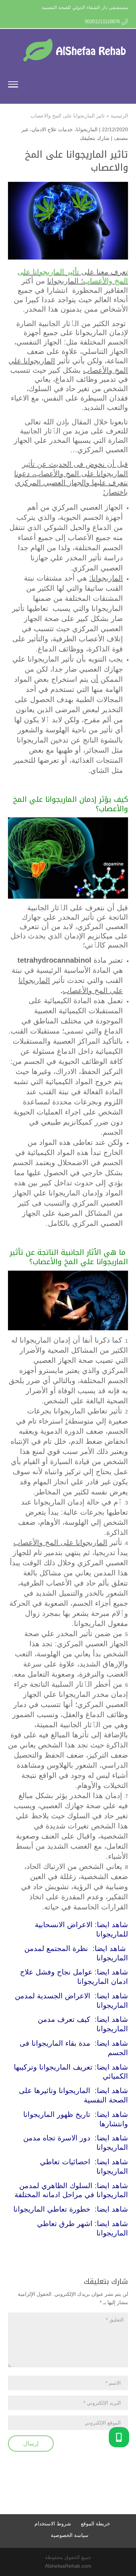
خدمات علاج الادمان (52, 129)
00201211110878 (102, 22)
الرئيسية (119, 116)
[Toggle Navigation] (13, 86)
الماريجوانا (87, 129)
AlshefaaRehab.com (68, 2566)
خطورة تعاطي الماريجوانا (52, 2209)
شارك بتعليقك (95, 138)
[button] (119, 2437)
